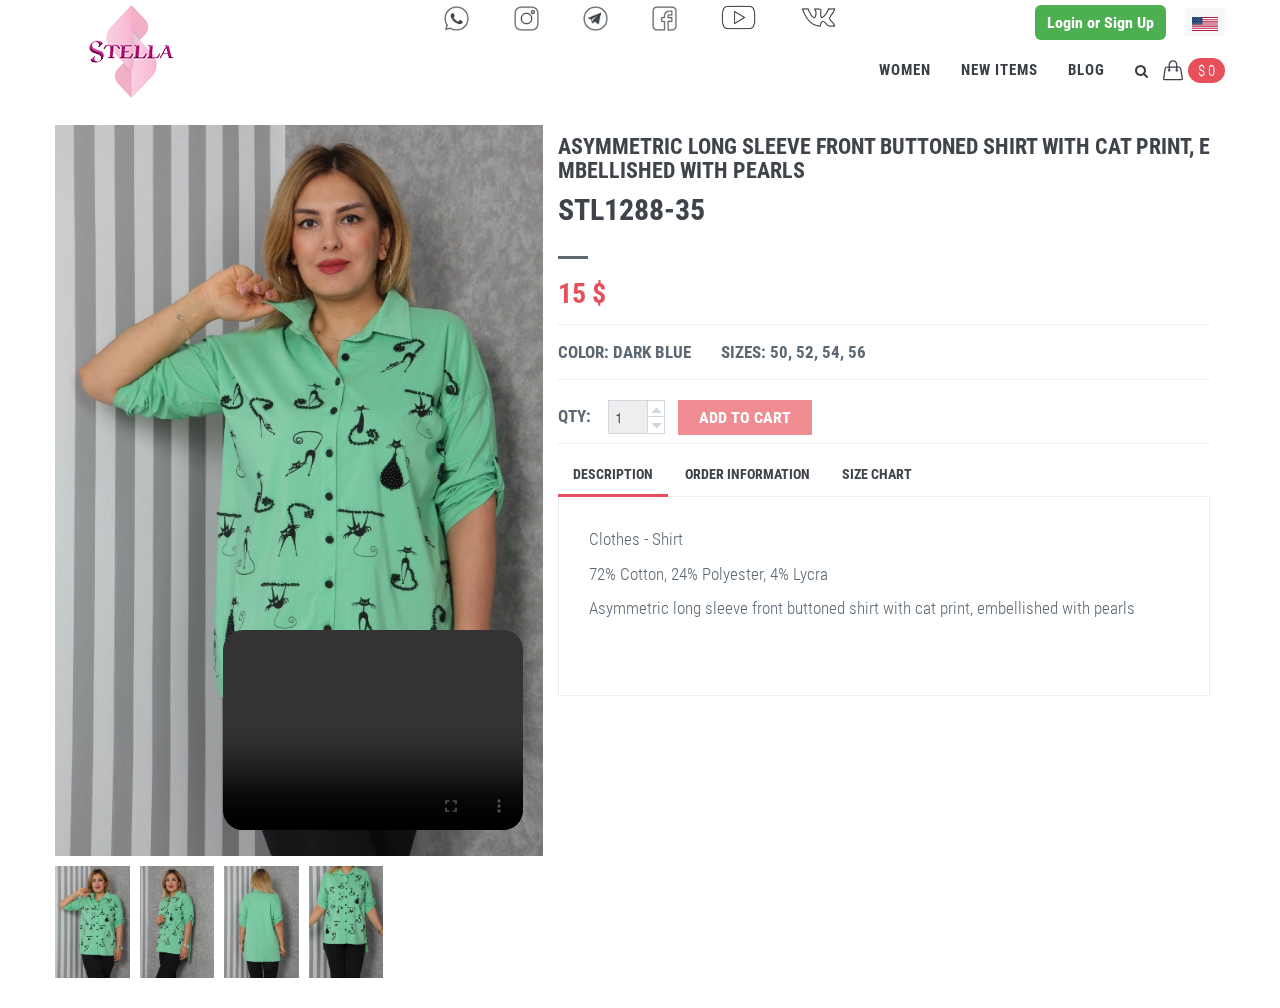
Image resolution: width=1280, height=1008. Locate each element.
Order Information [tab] (747, 474)
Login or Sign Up (1100, 22)
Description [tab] (613, 474)
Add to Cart (745, 417)
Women (905, 70)
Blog (1086, 70)
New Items (999, 70)
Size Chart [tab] (877, 474)
